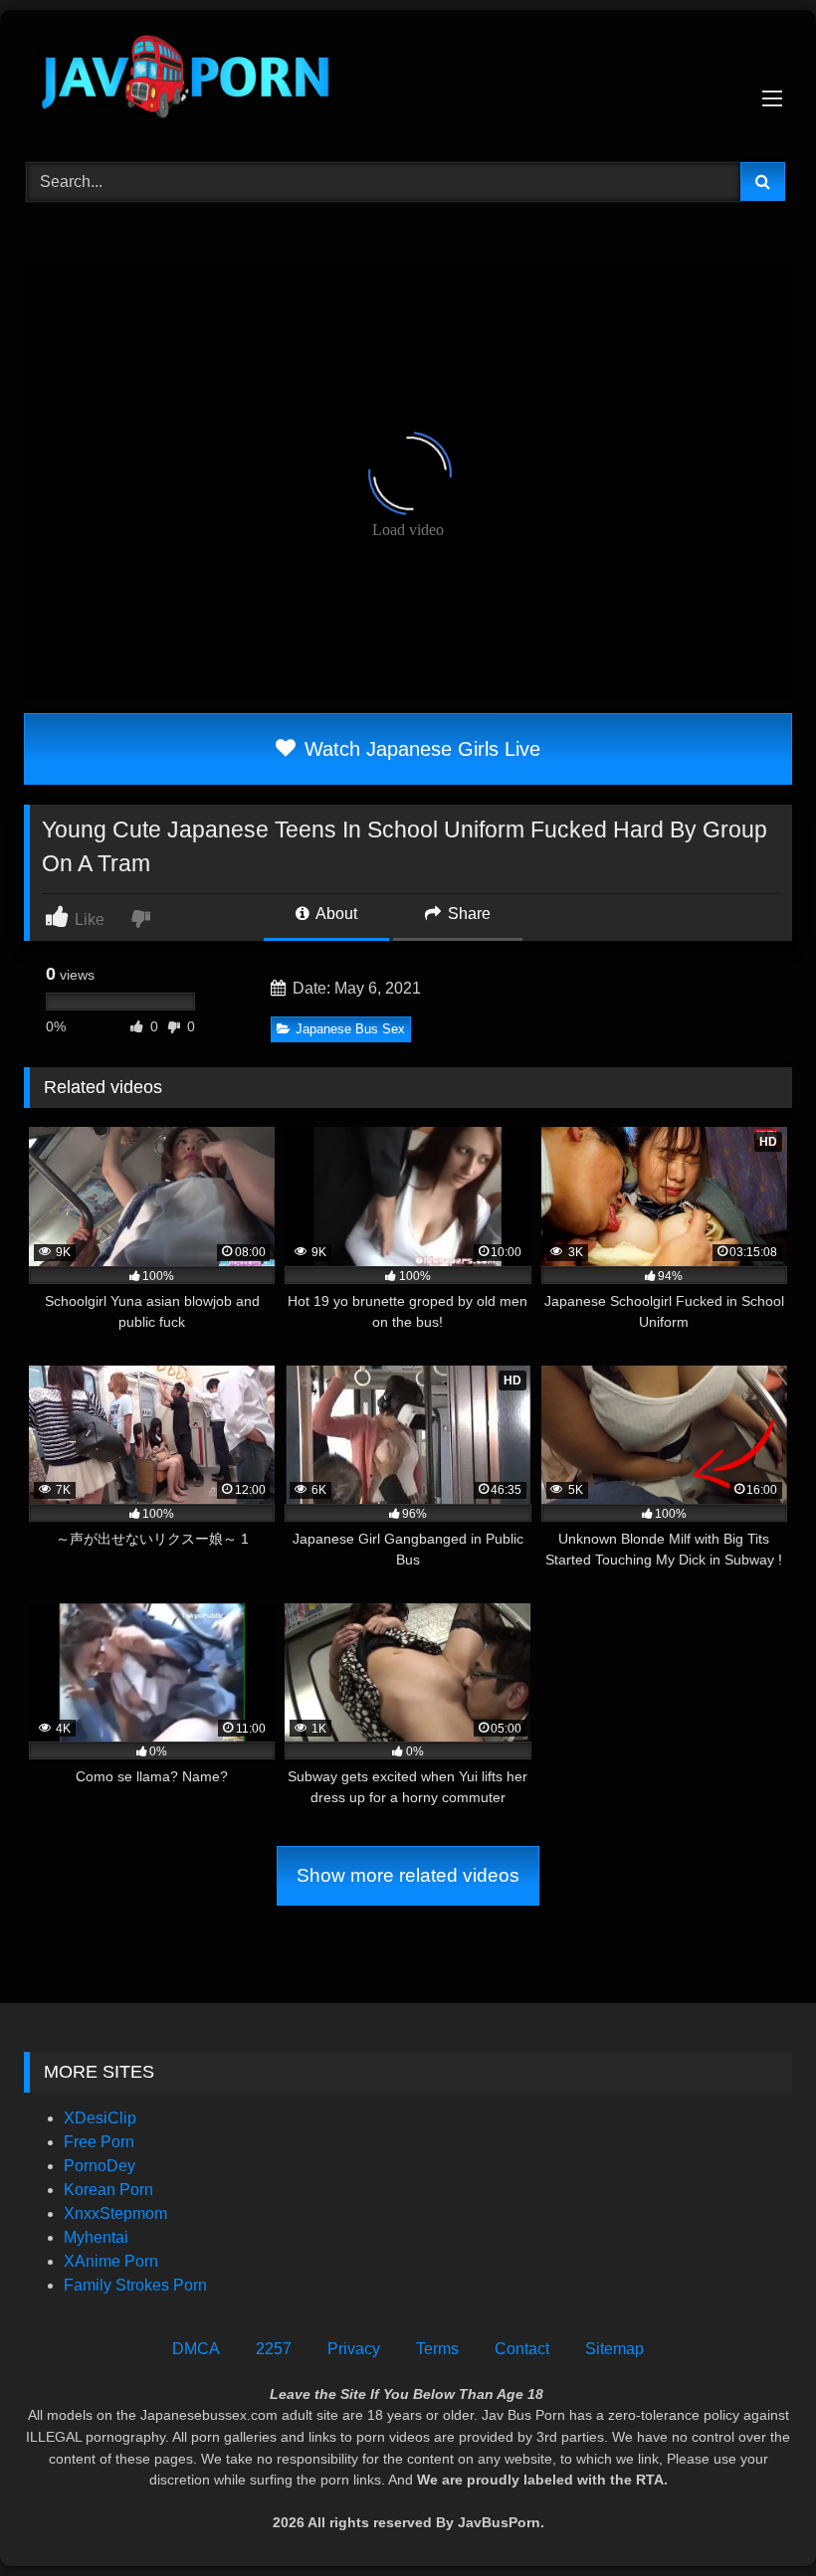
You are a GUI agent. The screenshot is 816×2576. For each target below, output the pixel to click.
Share (467, 914)
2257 (274, 2349)
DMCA (196, 2349)
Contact (522, 2349)
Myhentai (96, 2237)
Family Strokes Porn (135, 2285)
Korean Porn (108, 2190)
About (335, 914)
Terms (437, 2349)
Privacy (354, 2349)
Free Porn (99, 2142)
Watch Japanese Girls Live (419, 749)
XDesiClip (100, 2118)
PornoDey (100, 2166)
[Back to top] (754, 2517)
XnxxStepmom (115, 2213)
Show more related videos (408, 1875)
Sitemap (614, 2349)
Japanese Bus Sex (350, 1029)
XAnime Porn (111, 2261)
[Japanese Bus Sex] (408, 79)
